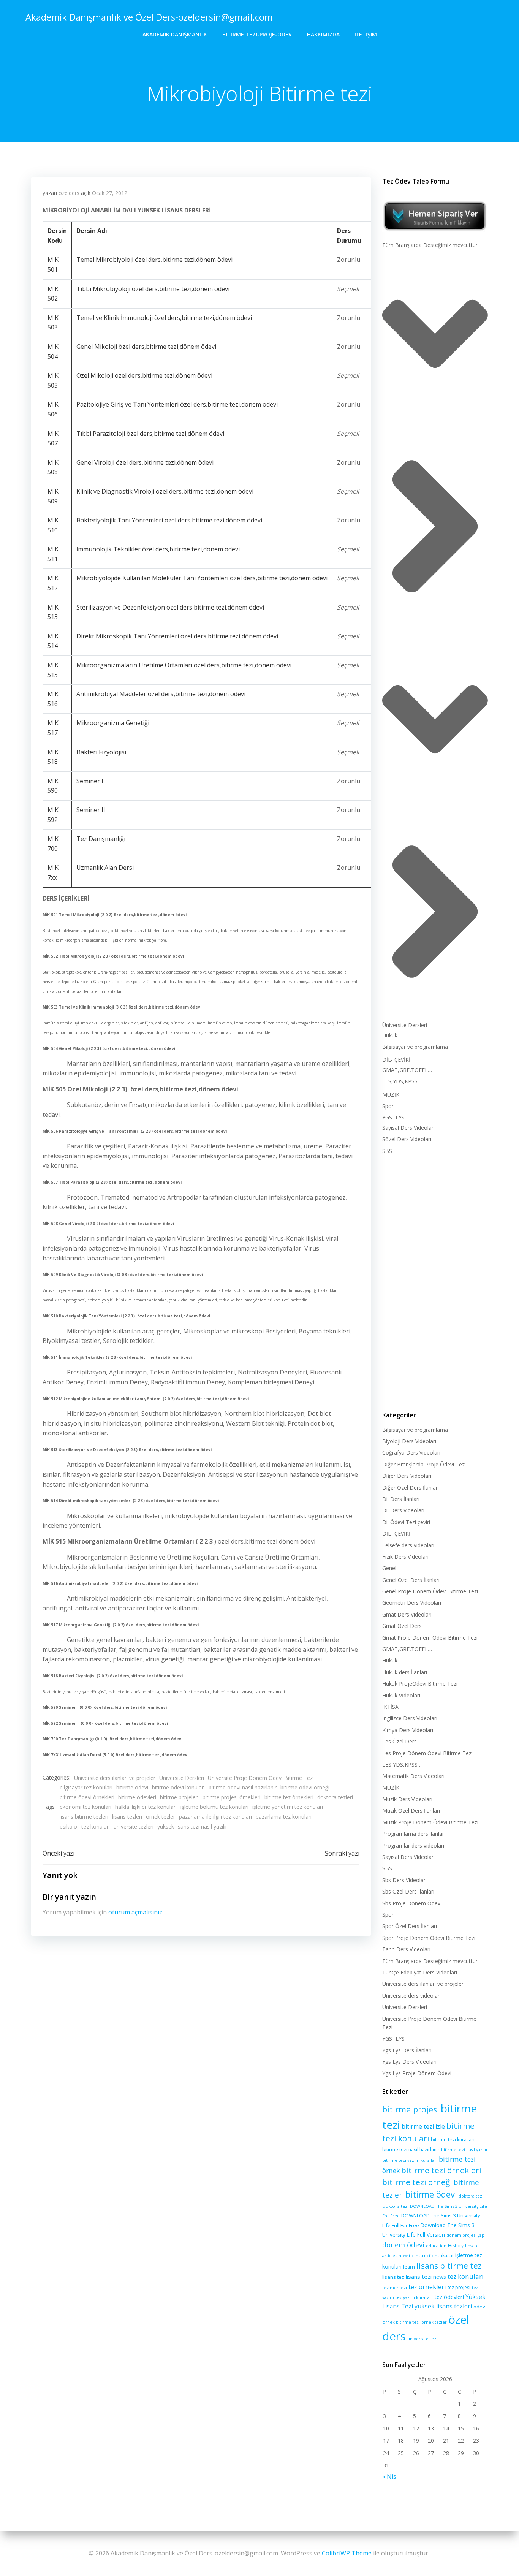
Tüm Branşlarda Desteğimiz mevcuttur (430, 245)
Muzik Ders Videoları (407, 1799)
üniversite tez (422, 2339)
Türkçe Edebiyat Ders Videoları (420, 1972)
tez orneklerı (427, 2287)
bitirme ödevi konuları (178, 1787)
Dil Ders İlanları (401, 1499)
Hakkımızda (323, 34)
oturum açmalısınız (135, 1912)
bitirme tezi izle (423, 2126)
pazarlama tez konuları (284, 1817)
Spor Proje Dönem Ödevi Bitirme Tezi (429, 1938)
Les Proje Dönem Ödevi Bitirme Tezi (427, 1753)
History (456, 2246)
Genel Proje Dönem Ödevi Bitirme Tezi (430, 1591)
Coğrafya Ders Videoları (411, 1453)
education (436, 2246)
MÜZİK (391, 1095)
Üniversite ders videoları (411, 1996)
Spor (388, 1106)
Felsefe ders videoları (408, 1545)
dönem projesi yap (465, 2235)
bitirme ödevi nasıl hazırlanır (243, 1787)
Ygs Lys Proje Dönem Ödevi (417, 2073)
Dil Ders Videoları (403, 1510)
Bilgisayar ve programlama (415, 1047)
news (440, 2277)
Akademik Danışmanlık (175, 34)
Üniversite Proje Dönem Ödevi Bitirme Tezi (261, 1778)
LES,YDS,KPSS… (402, 1081)
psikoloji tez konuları (85, 1826)
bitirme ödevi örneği (305, 1787)
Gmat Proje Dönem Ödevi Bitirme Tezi (430, 1638)
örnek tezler (161, 1817)
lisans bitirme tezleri (84, 1817)
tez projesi (459, 2287)
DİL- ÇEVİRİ (396, 1060)
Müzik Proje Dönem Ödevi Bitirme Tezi (430, 1822)
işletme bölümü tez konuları (214, 1807)
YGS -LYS (393, 1117)
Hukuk (390, 1035)
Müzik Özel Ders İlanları (411, 1810)
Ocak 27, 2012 (110, 193)
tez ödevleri (449, 2297)
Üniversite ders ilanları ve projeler (115, 1778)
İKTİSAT (392, 1707)
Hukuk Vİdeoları (401, 1695)
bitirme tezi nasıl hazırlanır (411, 2149)
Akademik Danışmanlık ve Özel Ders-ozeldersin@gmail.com (149, 17)
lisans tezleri (127, 1817)
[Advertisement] (435, 1281)
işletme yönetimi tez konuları (288, 1807)
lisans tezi (419, 2277)
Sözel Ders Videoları (407, 1139)
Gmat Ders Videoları (407, 1614)
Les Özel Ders (400, 1741)
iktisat (447, 2255)
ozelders (69, 193)
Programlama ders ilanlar (413, 1834)
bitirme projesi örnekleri (232, 1797)
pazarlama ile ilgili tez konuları (215, 1817)
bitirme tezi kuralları (453, 2140)
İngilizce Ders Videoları (410, 1718)
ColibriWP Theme (347, 2553)
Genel (389, 1568)
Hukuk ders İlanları (405, 1672)
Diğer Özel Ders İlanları (411, 1487)
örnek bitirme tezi (401, 2322)
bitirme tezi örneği (417, 2182)
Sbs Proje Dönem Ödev (411, 1903)
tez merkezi (395, 2287)
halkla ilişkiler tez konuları (146, 1807)
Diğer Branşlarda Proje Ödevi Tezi (424, 1464)
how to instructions (419, 2255)
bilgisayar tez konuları (86, 1787)
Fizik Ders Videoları (405, 1557)
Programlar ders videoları (413, 1845)
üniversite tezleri (134, 1826)
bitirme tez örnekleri (289, 1797)
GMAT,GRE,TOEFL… (407, 1070)
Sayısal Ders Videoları (408, 1128)
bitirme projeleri (179, 1797)
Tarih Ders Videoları (406, 1949)
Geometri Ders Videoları (412, 1603)
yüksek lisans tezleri (443, 2306)
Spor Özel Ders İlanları (410, 1926)
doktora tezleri (335, 1797)
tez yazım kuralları (414, 2297)
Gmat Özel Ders (402, 1626)
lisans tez (393, 2277)
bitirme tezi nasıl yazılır (464, 2150)
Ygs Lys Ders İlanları (407, 2050)
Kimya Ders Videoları (408, 1730)
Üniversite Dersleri (182, 1778)
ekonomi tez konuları (85, 1807)
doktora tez (470, 2196)
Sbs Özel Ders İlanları (408, 1891)
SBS (387, 1151)
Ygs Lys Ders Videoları (409, 2062)
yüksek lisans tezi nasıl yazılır (192, 1826)
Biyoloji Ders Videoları (409, 1441)
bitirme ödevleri (137, 1797)
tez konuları (466, 2276)
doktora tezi (395, 2206)
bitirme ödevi (132, 1787)
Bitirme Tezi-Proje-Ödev (257, 34)
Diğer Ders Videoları (407, 1476)
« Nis (389, 2476)
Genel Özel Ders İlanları (411, 1580)
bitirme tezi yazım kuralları (410, 2160)
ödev (479, 2307)
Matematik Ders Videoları (413, 1776)
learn (409, 2267)
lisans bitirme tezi (450, 2266)
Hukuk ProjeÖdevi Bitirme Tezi (420, 1684)
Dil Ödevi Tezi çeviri (406, 1522)
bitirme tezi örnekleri (441, 2170)
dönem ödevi (403, 2245)
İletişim (366, 34)
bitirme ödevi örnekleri (87, 1797)
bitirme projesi (411, 2109)
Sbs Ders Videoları (404, 1880)
